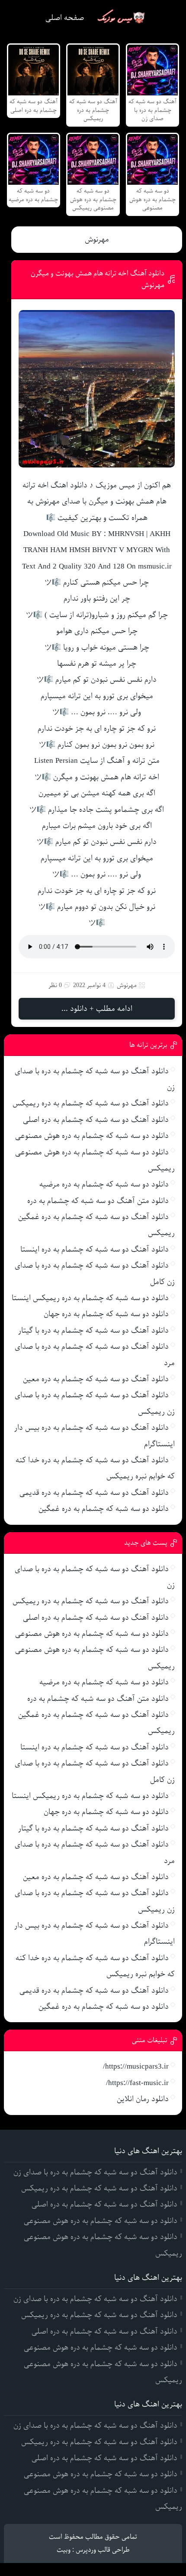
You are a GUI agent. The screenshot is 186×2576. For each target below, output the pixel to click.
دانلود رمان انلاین (143, 2099)
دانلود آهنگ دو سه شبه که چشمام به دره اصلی (96, 1120)
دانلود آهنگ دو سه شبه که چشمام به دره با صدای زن (95, 2172)
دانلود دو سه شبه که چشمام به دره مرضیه (104, 1184)
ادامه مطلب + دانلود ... (97, 1009)
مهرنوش (97, 239)
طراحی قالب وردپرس (103, 2550)
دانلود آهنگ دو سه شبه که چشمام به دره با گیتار (93, 1330)
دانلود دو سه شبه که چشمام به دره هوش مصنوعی (92, 1136)
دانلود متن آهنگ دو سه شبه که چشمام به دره (98, 1201)
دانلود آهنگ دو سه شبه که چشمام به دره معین (96, 1379)
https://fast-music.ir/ (137, 2083)
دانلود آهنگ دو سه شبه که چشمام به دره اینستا (95, 1249)
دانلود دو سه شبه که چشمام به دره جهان (106, 1314)
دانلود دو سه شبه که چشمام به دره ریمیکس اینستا (90, 1298)
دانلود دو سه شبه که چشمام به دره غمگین (104, 1509)
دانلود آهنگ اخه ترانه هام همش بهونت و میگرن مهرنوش (98, 279)
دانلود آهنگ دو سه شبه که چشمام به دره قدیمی (94, 1493)
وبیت (64, 2550)
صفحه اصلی (65, 18)
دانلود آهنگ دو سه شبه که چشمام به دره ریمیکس (91, 1103)
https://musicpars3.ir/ (136, 2066)
